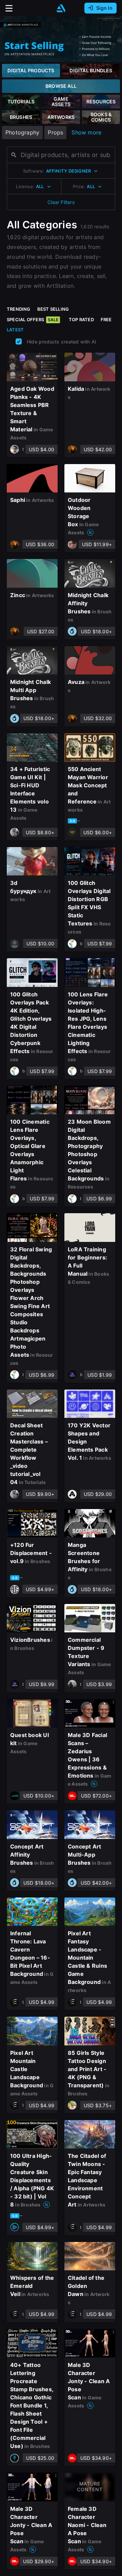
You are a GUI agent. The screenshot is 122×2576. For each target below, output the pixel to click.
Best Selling (53, 309)
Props (55, 132)
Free (106, 320)
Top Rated (81, 320)
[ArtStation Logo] (61, 8)
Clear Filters (61, 202)
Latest (15, 330)
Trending (19, 309)
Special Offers (33, 320)
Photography (22, 132)
